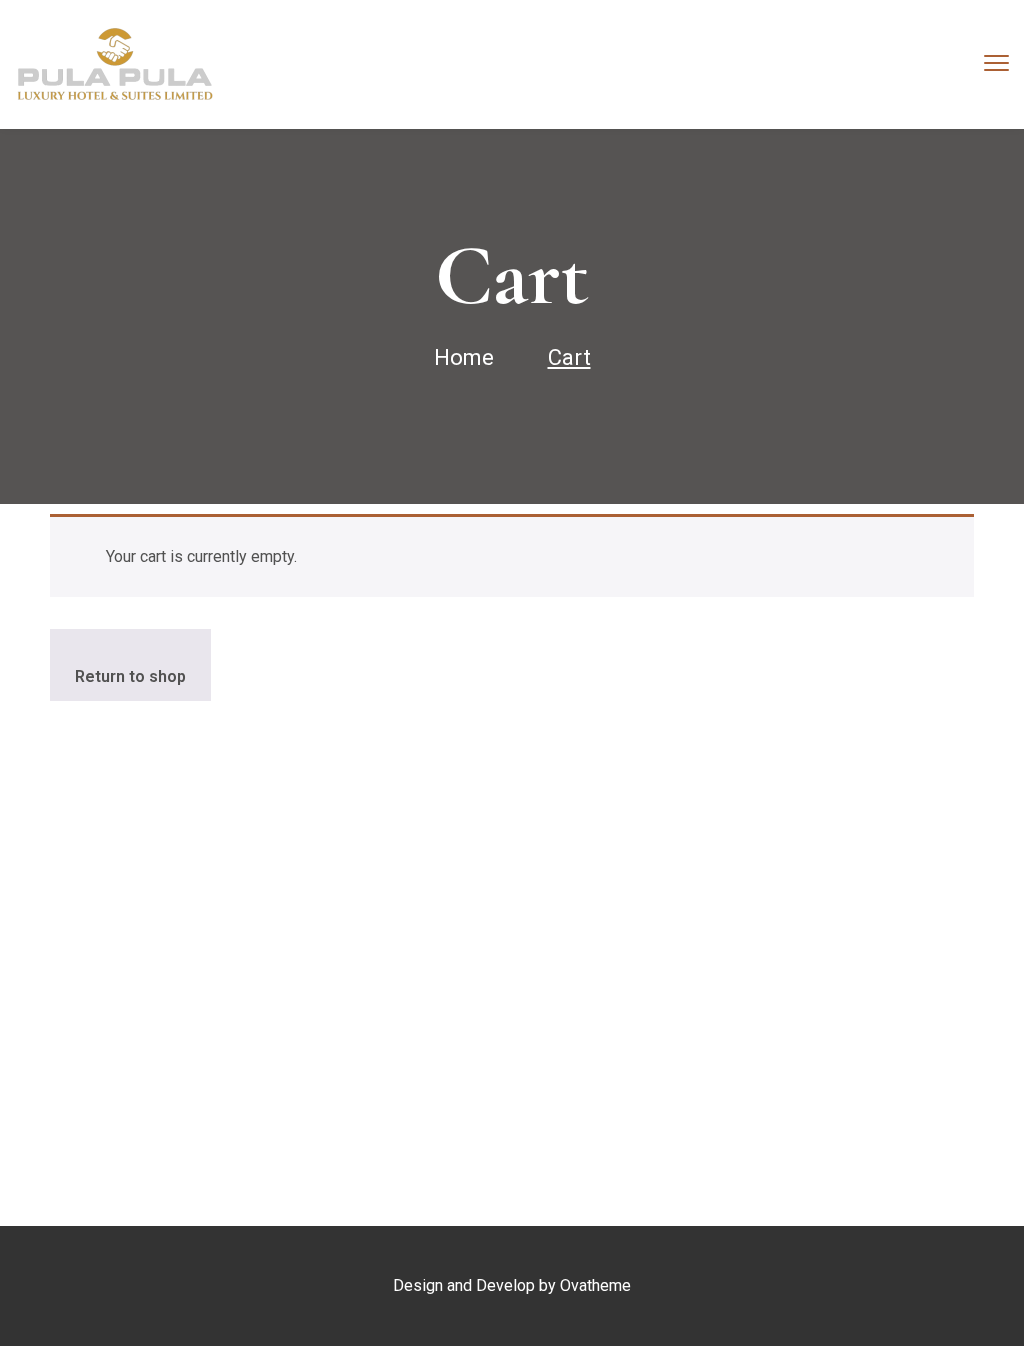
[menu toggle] (996, 63)
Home (464, 357)
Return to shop (130, 676)
